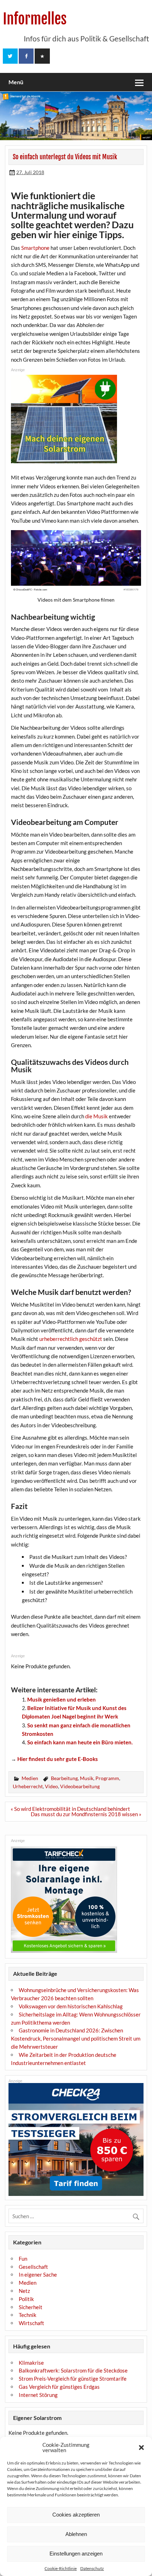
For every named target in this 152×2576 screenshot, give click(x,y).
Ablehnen (76, 2534)
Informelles (35, 19)
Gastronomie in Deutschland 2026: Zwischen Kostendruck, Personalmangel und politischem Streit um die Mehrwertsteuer (76, 2038)
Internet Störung (38, 2395)
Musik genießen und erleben (62, 1699)
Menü (16, 82)
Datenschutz (92, 2568)
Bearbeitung (64, 1778)
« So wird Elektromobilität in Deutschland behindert (70, 1809)
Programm (107, 1778)
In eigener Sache (38, 2274)
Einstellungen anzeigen (76, 2554)
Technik (28, 2315)
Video (51, 1786)
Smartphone (35, 248)
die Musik (97, 1116)
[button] (141, 2448)
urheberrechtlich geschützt (71, 1339)
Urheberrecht (28, 1786)
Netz (24, 2291)
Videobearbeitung (80, 1786)
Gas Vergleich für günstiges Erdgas (59, 2387)
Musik (87, 1778)
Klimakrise (31, 2363)
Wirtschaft (31, 2323)
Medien (30, 1778)
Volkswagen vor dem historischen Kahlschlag (71, 2006)
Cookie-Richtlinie (61, 2568)
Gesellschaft (33, 2267)
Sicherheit (31, 2307)
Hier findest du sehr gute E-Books (58, 1759)
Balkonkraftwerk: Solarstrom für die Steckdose (73, 2370)
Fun (23, 2259)
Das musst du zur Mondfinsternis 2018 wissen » (86, 1814)
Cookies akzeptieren (76, 2515)
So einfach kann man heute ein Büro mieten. (80, 1742)
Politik (26, 2299)
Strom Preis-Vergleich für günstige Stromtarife (73, 2379)
